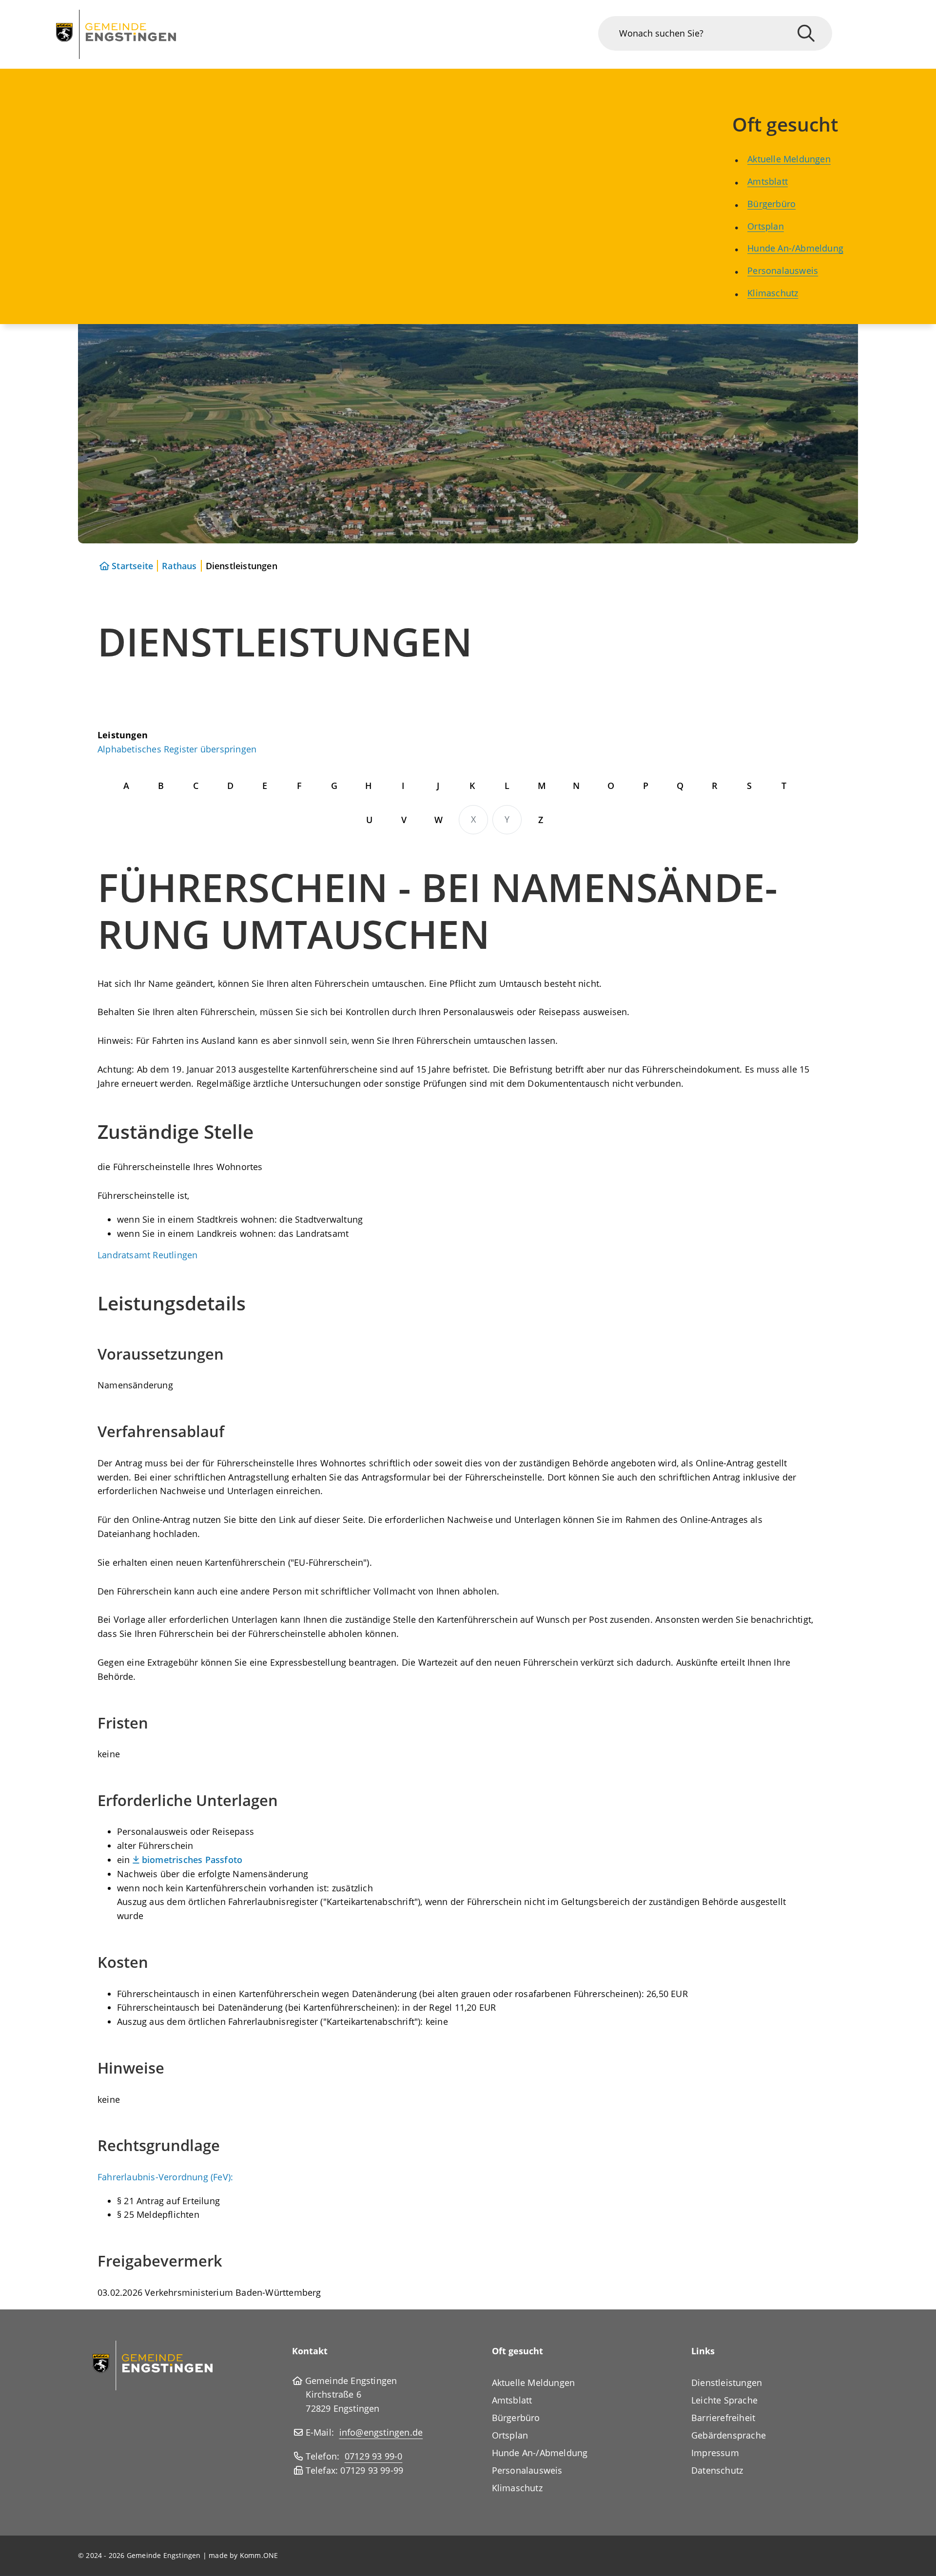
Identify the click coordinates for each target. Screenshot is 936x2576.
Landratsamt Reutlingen (147, 1255)
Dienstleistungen (727, 2383)
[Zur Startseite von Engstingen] (116, 34)
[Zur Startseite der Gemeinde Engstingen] (153, 2365)
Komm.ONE (259, 2555)
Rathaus (179, 566)
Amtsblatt (768, 181)
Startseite (132, 566)
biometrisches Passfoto (192, 1860)
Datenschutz (717, 2470)
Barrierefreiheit (723, 2418)
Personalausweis (783, 270)
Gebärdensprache (729, 2435)
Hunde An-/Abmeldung (795, 248)
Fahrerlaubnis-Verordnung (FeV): (165, 2177)
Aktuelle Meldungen (789, 159)
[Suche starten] (806, 33)
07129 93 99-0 (373, 2456)
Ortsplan (766, 226)
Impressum (715, 2453)
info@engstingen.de (381, 2432)
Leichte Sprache (724, 2400)
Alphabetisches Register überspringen (177, 749)
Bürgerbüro (771, 204)
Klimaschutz (773, 293)
